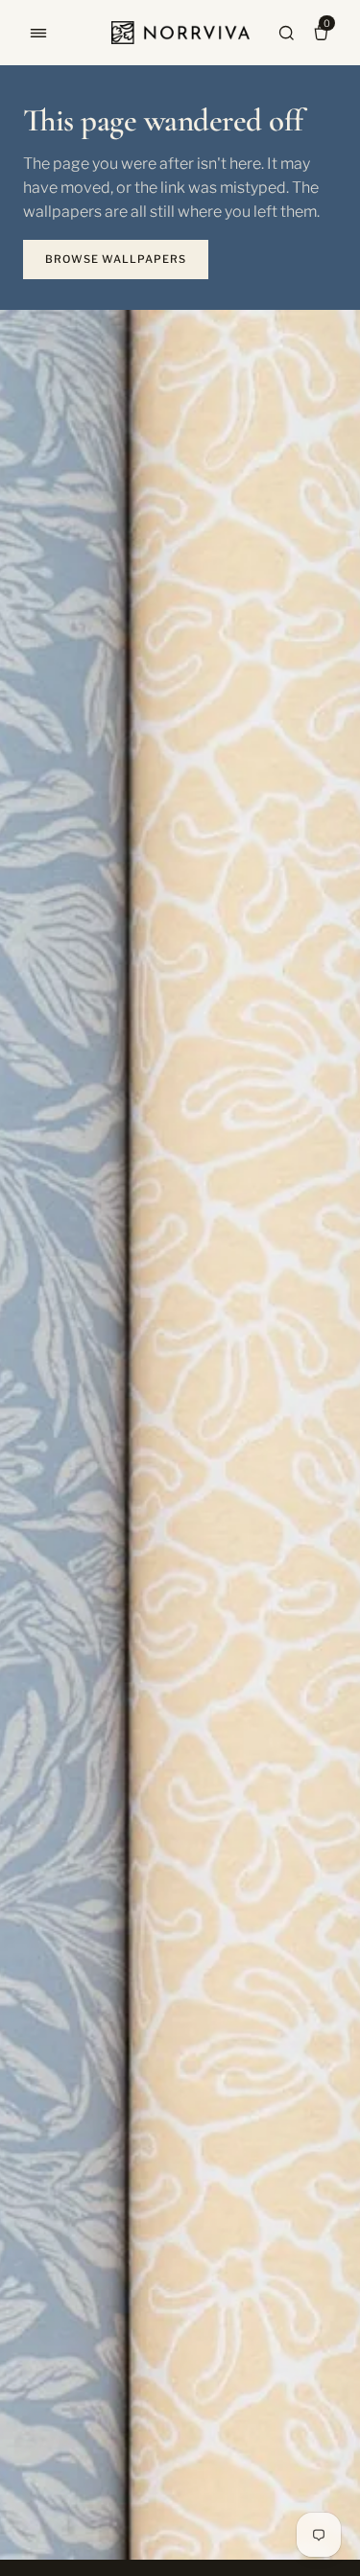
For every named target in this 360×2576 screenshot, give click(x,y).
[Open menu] (38, 33)
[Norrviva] (180, 33)
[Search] (286, 33)
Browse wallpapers (116, 259)
